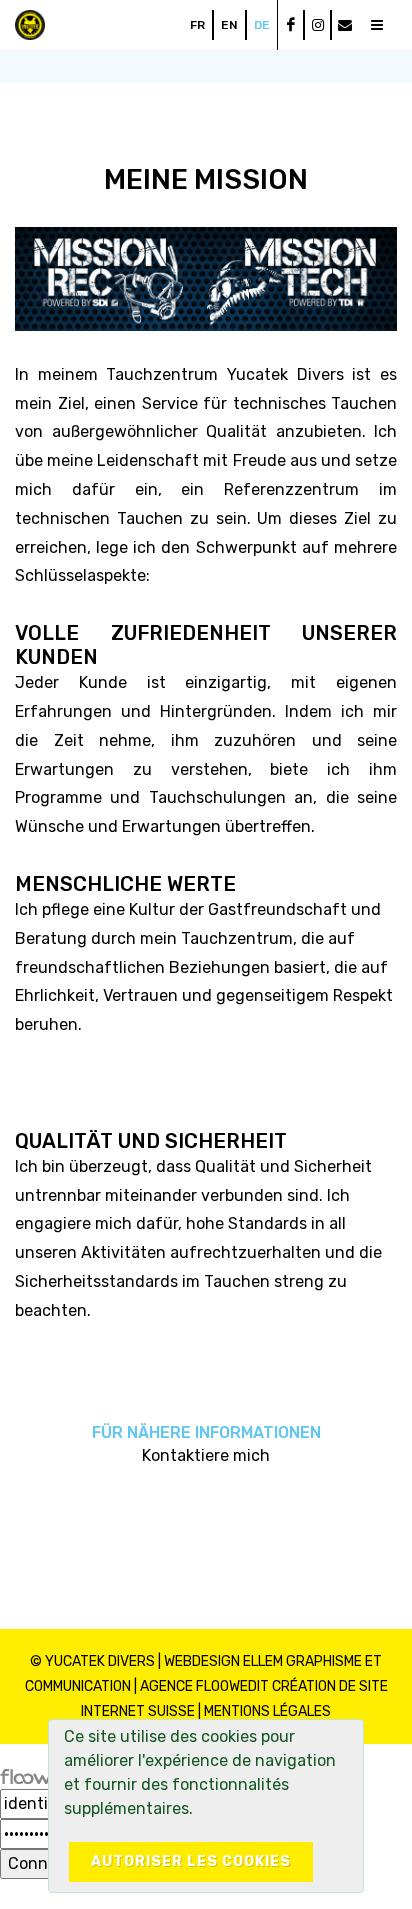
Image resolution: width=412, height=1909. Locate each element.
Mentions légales (267, 1711)
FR (197, 25)
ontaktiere (192, 1455)
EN (229, 25)
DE (262, 25)
